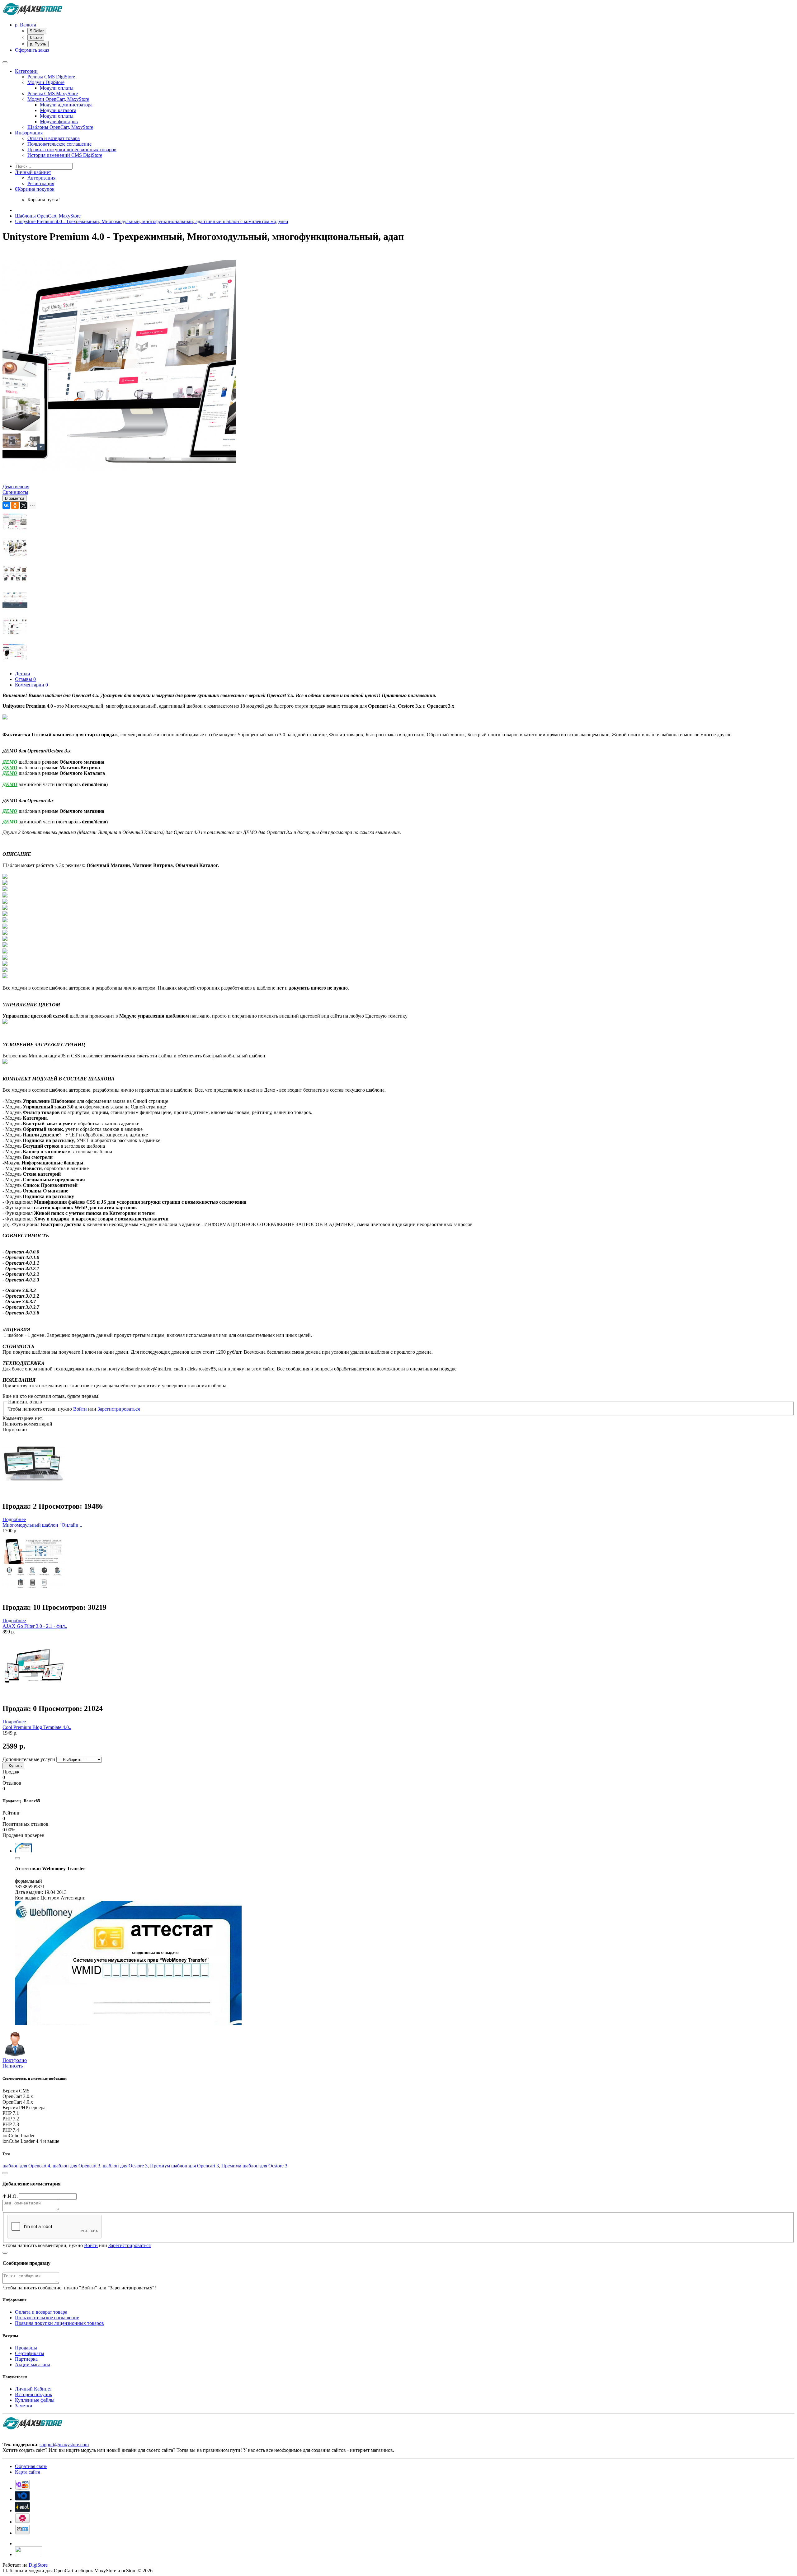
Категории (26, 71)
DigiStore (38, 2565)
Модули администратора (66, 105)
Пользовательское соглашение (59, 144)
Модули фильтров (59, 122)
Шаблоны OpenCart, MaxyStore (60, 127)
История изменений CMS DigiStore (65, 155)
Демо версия (16, 487)
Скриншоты (15, 492)
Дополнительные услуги (29, 1759)
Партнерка (26, 2359)
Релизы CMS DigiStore (51, 77)
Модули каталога (58, 110)
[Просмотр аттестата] (128, 2023)
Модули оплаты (57, 88)
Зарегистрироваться (119, 1409)
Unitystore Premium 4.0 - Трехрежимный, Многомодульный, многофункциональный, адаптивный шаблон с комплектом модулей (152, 221)
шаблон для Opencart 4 (26, 2166)
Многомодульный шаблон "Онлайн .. (42, 1525)
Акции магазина (33, 2365)
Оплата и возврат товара (54, 138)
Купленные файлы (35, 2400)
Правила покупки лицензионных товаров (72, 150)
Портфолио (15, 2060)
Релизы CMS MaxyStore (53, 94)
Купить (13, 1766)
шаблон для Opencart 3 (76, 2166)
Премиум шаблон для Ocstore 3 (254, 2166)
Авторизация (41, 178)
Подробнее (14, 1519)
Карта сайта (28, 2472)
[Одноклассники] (15, 505)
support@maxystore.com (64, 2445)
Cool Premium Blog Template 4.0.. (37, 1727)
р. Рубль (38, 44)
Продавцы (26, 2348)
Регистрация (41, 183)
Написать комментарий (27, 1424)
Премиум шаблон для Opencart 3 (184, 2166)
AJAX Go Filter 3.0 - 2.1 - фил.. (35, 1626)
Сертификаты (30, 2353)
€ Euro (36, 37)
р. (26, 25)
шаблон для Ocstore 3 (125, 2166)
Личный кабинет (33, 172)
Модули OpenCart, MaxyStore (58, 99)
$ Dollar (37, 31)
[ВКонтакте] (6, 505)
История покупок (34, 2394)
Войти (80, 1409)
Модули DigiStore (46, 82)
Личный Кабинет (33, 2389)
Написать (13, 2066)
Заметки (24, 2406)
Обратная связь (31, 2466)
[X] (24, 505)
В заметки (14, 498)
